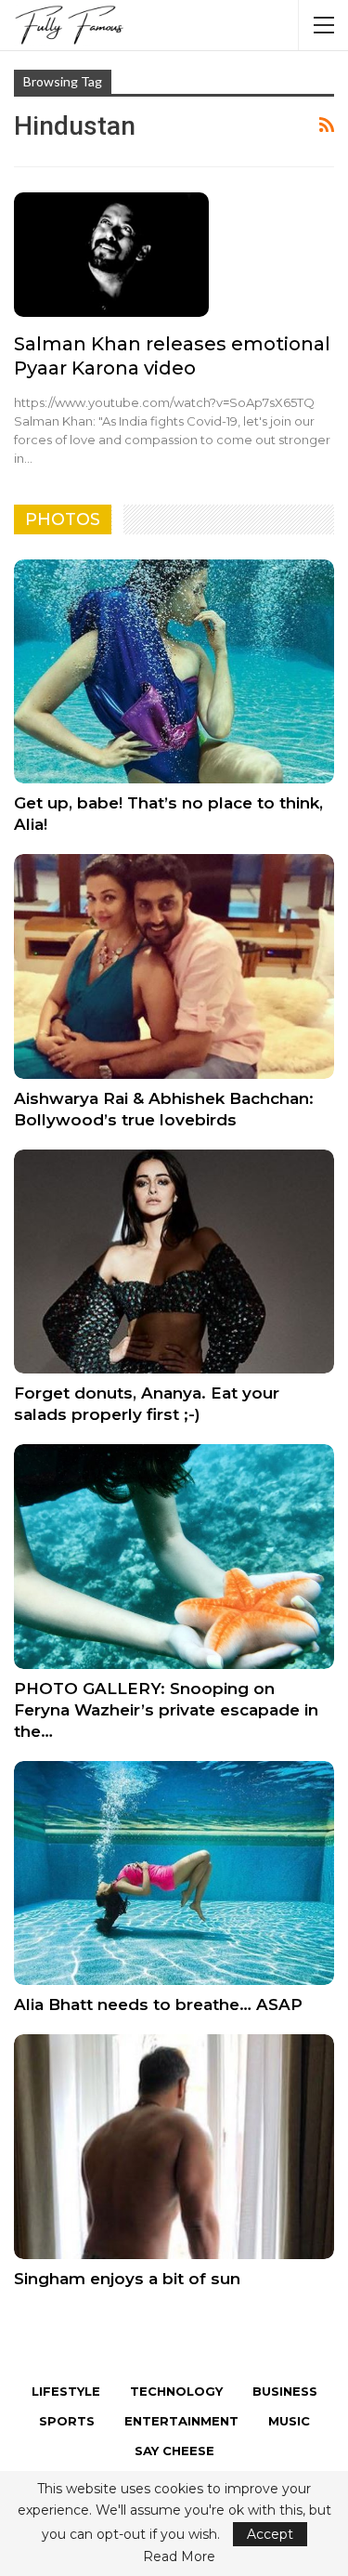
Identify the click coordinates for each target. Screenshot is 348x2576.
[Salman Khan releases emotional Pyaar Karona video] (111, 255)
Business (285, 2391)
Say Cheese (174, 2451)
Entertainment (181, 2421)
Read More (179, 2556)
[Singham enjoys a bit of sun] (174, 2147)
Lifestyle (66, 2391)
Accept (270, 2534)
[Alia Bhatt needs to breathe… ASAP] (174, 1873)
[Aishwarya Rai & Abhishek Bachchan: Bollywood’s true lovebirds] (174, 966)
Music (289, 2421)
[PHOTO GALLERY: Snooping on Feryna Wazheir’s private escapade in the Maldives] (174, 1557)
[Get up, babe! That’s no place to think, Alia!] (174, 672)
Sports (67, 2421)
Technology (176, 2391)
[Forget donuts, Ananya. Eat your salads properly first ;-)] (174, 1262)
